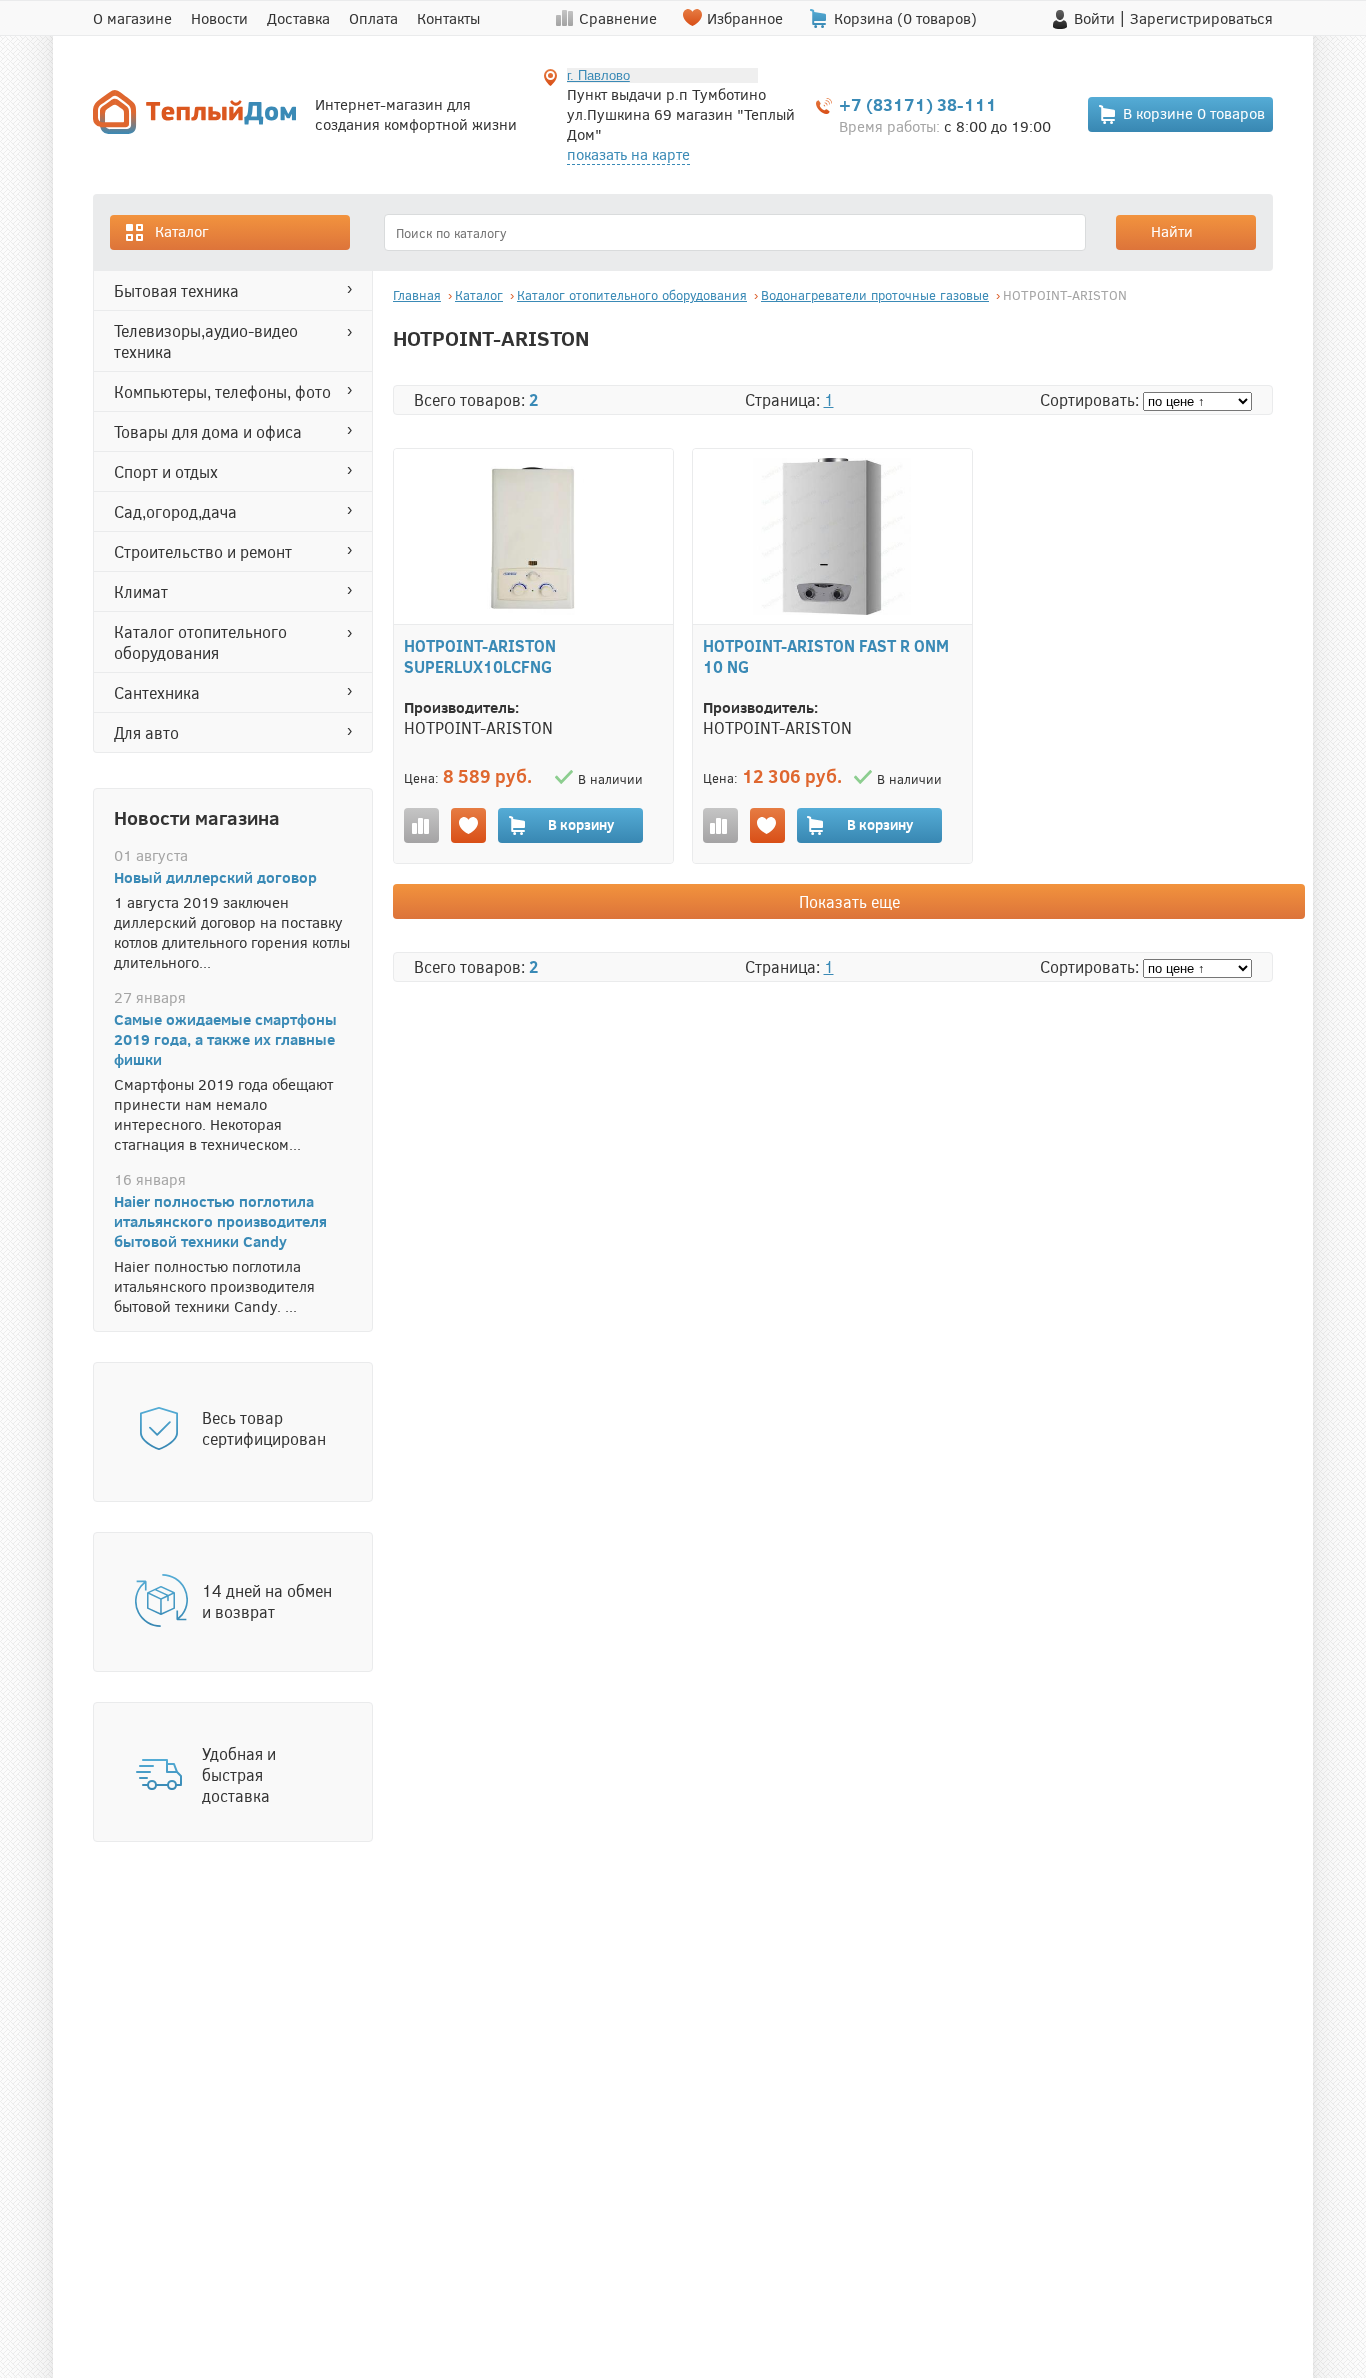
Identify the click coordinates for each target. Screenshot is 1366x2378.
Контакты (448, 18)
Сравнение (618, 18)
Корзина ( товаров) (905, 18)
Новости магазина (197, 817)
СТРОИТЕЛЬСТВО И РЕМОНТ (203, 551)
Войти (1094, 18)
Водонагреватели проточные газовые (875, 295)
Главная (417, 295)
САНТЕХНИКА (157, 692)
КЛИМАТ (141, 591)
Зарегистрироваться (1201, 18)
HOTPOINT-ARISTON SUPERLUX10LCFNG (480, 656)
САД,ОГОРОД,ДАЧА (175, 511)
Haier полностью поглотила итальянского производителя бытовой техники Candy (220, 1221)
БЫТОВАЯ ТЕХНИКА (176, 290)
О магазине (132, 18)
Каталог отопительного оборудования (200, 642)
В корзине (1194, 113)
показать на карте (628, 154)
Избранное (745, 18)
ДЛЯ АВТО (146, 732)
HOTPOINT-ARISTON (1065, 295)
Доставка (298, 18)
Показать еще (849, 901)
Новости (219, 18)
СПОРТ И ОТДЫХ (166, 471)
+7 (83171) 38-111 (918, 104)
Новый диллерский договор (215, 877)
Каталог (181, 231)
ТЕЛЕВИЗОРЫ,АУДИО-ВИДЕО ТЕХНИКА (206, 341)
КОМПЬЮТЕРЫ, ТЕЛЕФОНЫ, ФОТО (222, 391)
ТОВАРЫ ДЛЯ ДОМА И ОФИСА (208, 431)
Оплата (373, 18)
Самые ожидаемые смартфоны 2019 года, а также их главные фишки (225, 1039)
